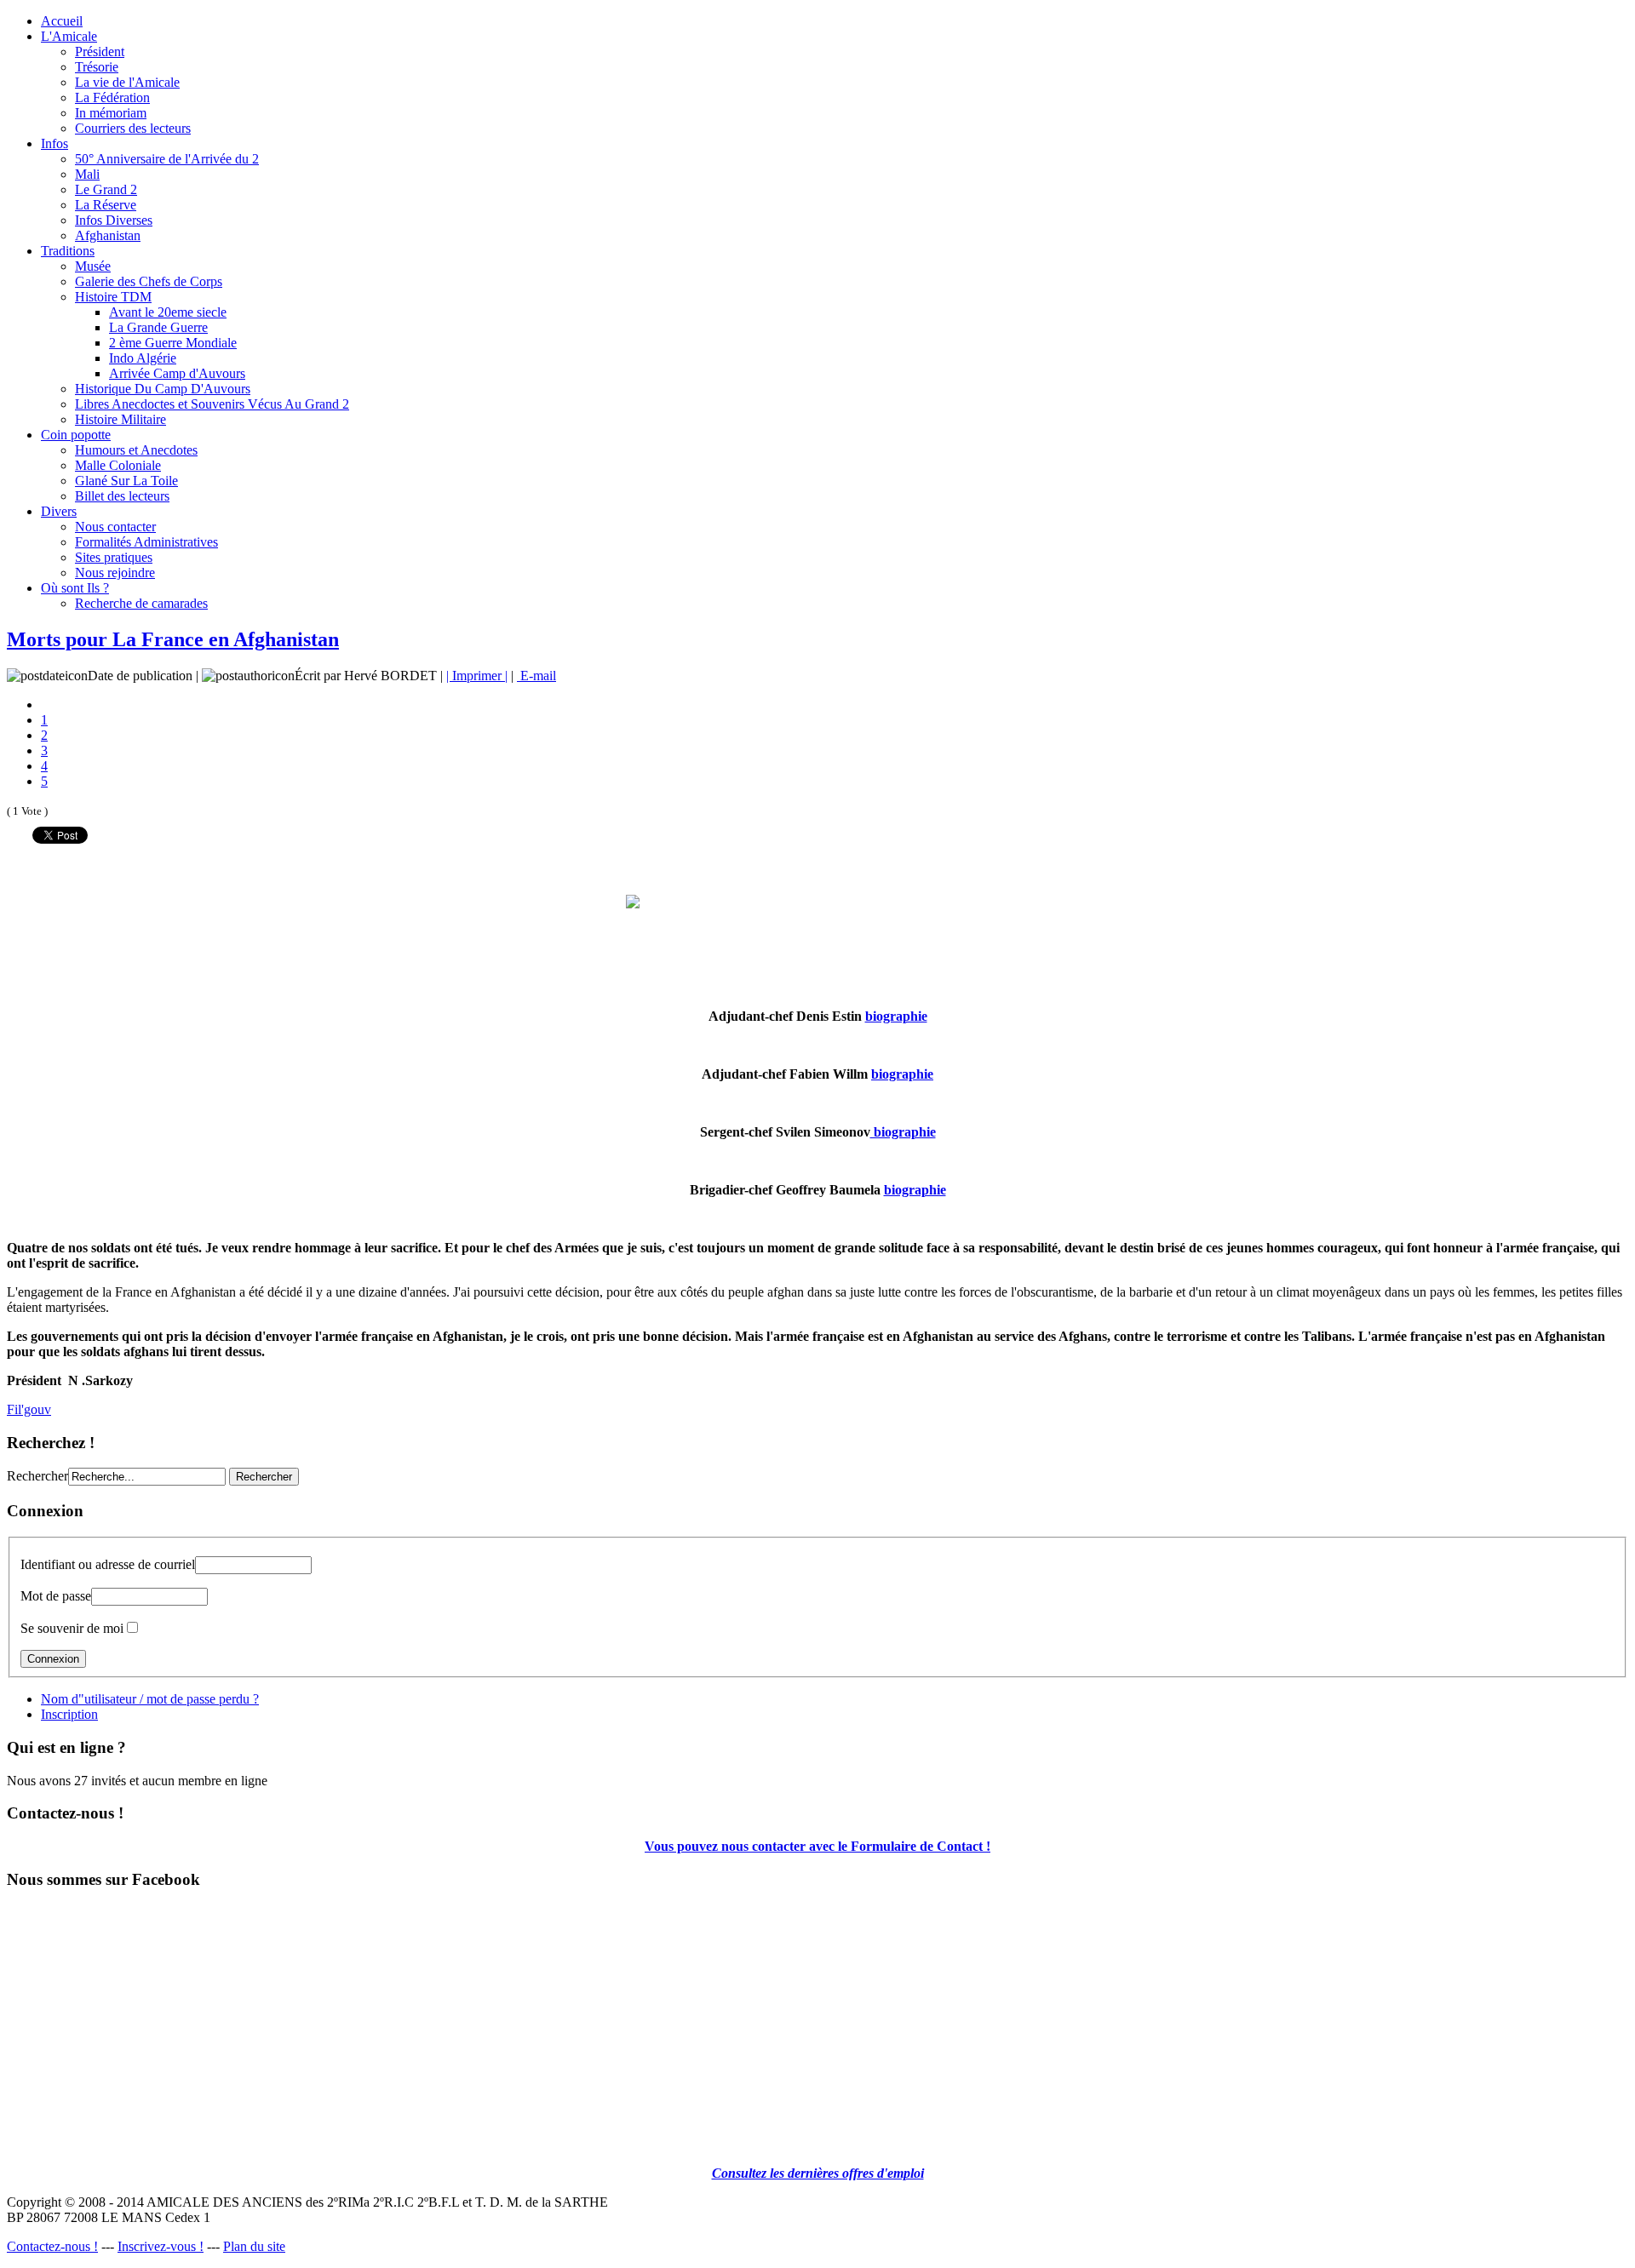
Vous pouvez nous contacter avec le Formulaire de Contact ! (817, 1846)
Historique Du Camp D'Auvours (163, 389)
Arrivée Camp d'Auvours (177, 373)
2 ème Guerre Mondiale (173, 343)
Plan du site (254, 2246)
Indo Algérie (143, 358)
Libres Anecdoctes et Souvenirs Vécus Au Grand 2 (212, 404)
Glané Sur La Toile (126, 481)
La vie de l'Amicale (127, 82)
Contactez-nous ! (52, 2246)
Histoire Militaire (120, 419)
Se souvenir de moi (72, 1628)
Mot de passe (56, 1596)
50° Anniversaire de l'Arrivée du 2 (167, 159)
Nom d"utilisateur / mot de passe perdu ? (150, 1699)
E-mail (536, 676)
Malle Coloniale (118, 465)
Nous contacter (115, 527)
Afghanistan (108, 235)
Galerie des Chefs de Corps (149, 281)
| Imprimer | (477, 676)
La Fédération (112, 97)
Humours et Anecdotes (136, 450)
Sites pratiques (114, 557)
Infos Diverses (114, 220)
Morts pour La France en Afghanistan (173, 639)
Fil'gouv (29, 1409)
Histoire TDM (113, 297)
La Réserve (106, 205)
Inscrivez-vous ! (161, 2246)
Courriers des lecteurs (133, 128)
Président (100, 52)
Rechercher (37, 1476)
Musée (93, 266)
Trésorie (97, 67)
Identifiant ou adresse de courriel (108, 1564)
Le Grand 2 (106, 189)
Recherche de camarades (141, 603)
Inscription (69, 1714)
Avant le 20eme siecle (168, 312)
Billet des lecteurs (122, 496)
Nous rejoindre (115, 573)
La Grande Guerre (158, 327)
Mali (87, 174)
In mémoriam (111, 113)
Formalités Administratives (146, 542)
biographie (896, 1016)
